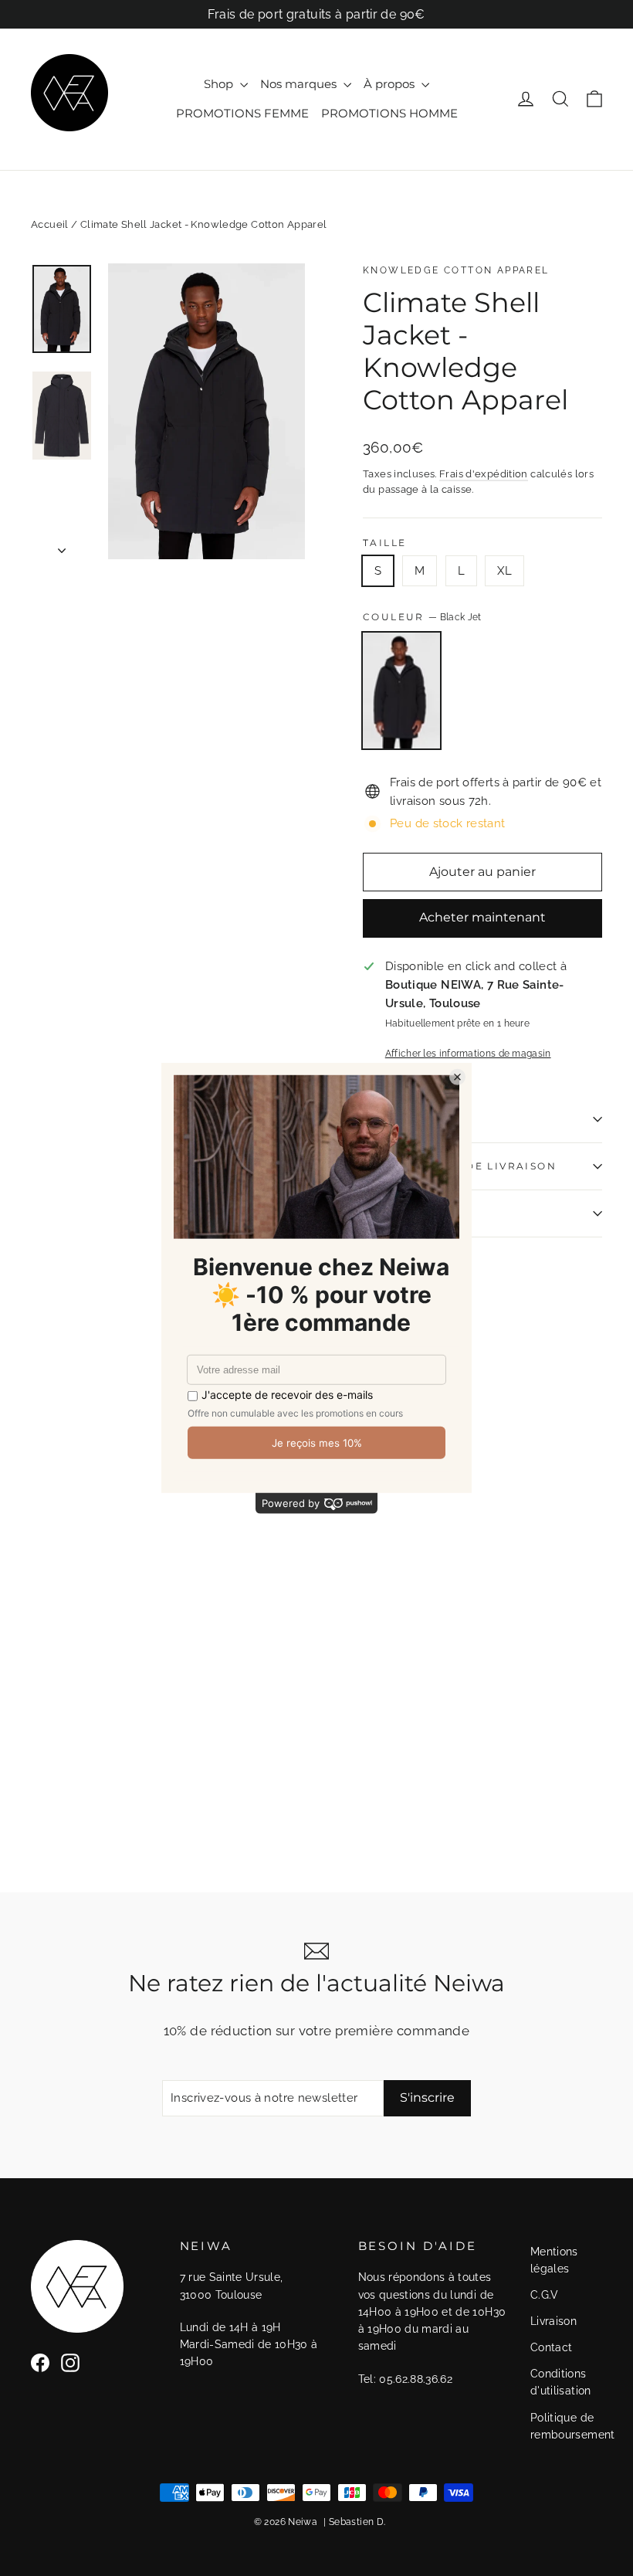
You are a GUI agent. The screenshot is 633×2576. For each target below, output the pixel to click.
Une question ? (417, 1213)
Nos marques (300, 84)
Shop (220, 84)
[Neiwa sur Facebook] (40, 2362)
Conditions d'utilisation (561, 2382)
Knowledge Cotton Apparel (456, 270)
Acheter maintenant (482, 917)
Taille (384, 543)
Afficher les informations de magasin (468, 1054)
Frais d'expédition (484, 474)
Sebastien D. (357, 2522)
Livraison (553, 2321)
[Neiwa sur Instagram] (70, 2362)
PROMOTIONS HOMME (389, 113)
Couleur (422, 617)
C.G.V (545, 2295)
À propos (391, 84)
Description (406, 1119)
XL (504, 571)
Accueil (50, 224)
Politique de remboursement (564, 2426)
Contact (552, 2347)
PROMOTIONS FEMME (242, 113)
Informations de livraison (460, 1166)
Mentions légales (554, 2260)
